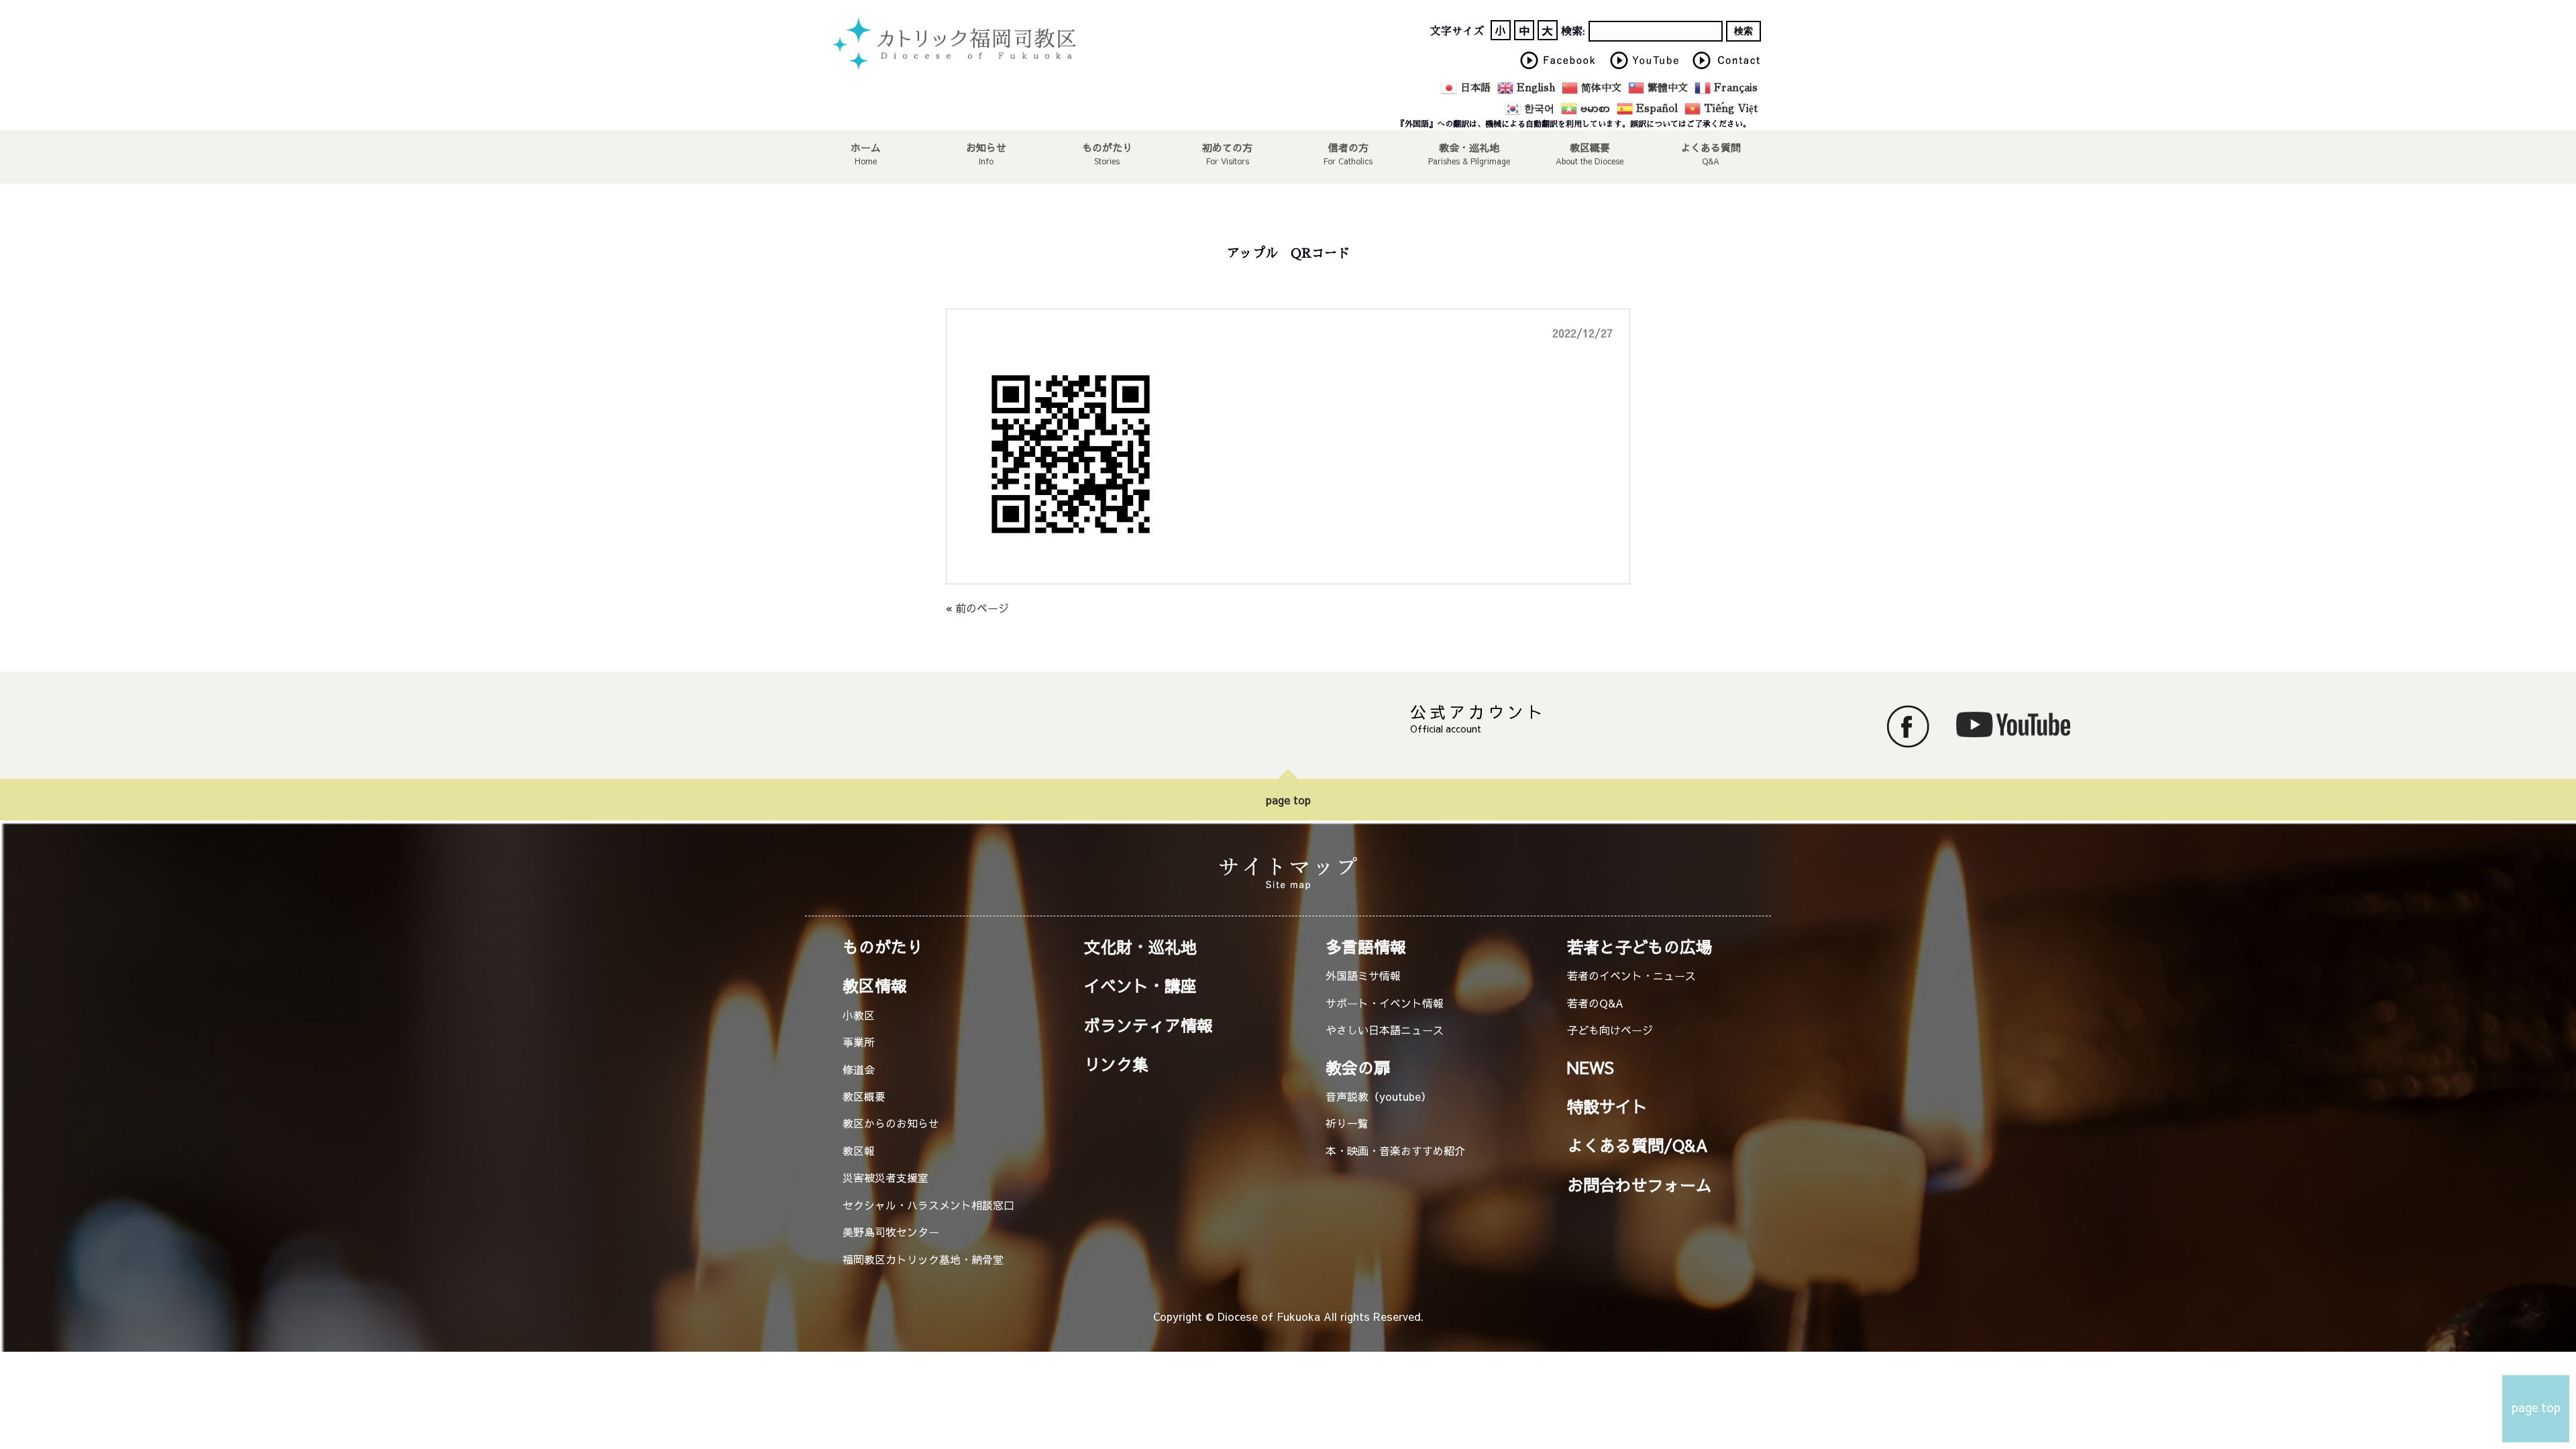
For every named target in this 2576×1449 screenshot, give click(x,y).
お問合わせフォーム (1640, 1185)
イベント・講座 (1140, 985)
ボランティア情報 (1148, 1025)
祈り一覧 (1347, 1123)
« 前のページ (977, 608)
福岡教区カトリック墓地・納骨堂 (923, 1259)
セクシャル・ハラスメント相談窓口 (928, 1205)
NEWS (1591, 1067)
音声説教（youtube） (1379, 1096)
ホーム (866, 147)
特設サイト (1607, 1106)
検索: (1573, 32)
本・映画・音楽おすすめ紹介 (1395, 1150)
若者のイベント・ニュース (1631, 975)
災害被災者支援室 (885, 1177)
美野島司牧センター (891, 1232)
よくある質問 (1711, 147)
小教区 (859, 1015)
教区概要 (864, 1096)
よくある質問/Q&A (1638, 1145)
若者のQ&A (1595, 1003)
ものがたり (1107, 147)
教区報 (859, 1150)
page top (1288, 800)
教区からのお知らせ (891, 1123)
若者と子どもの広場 (1640, 947)
